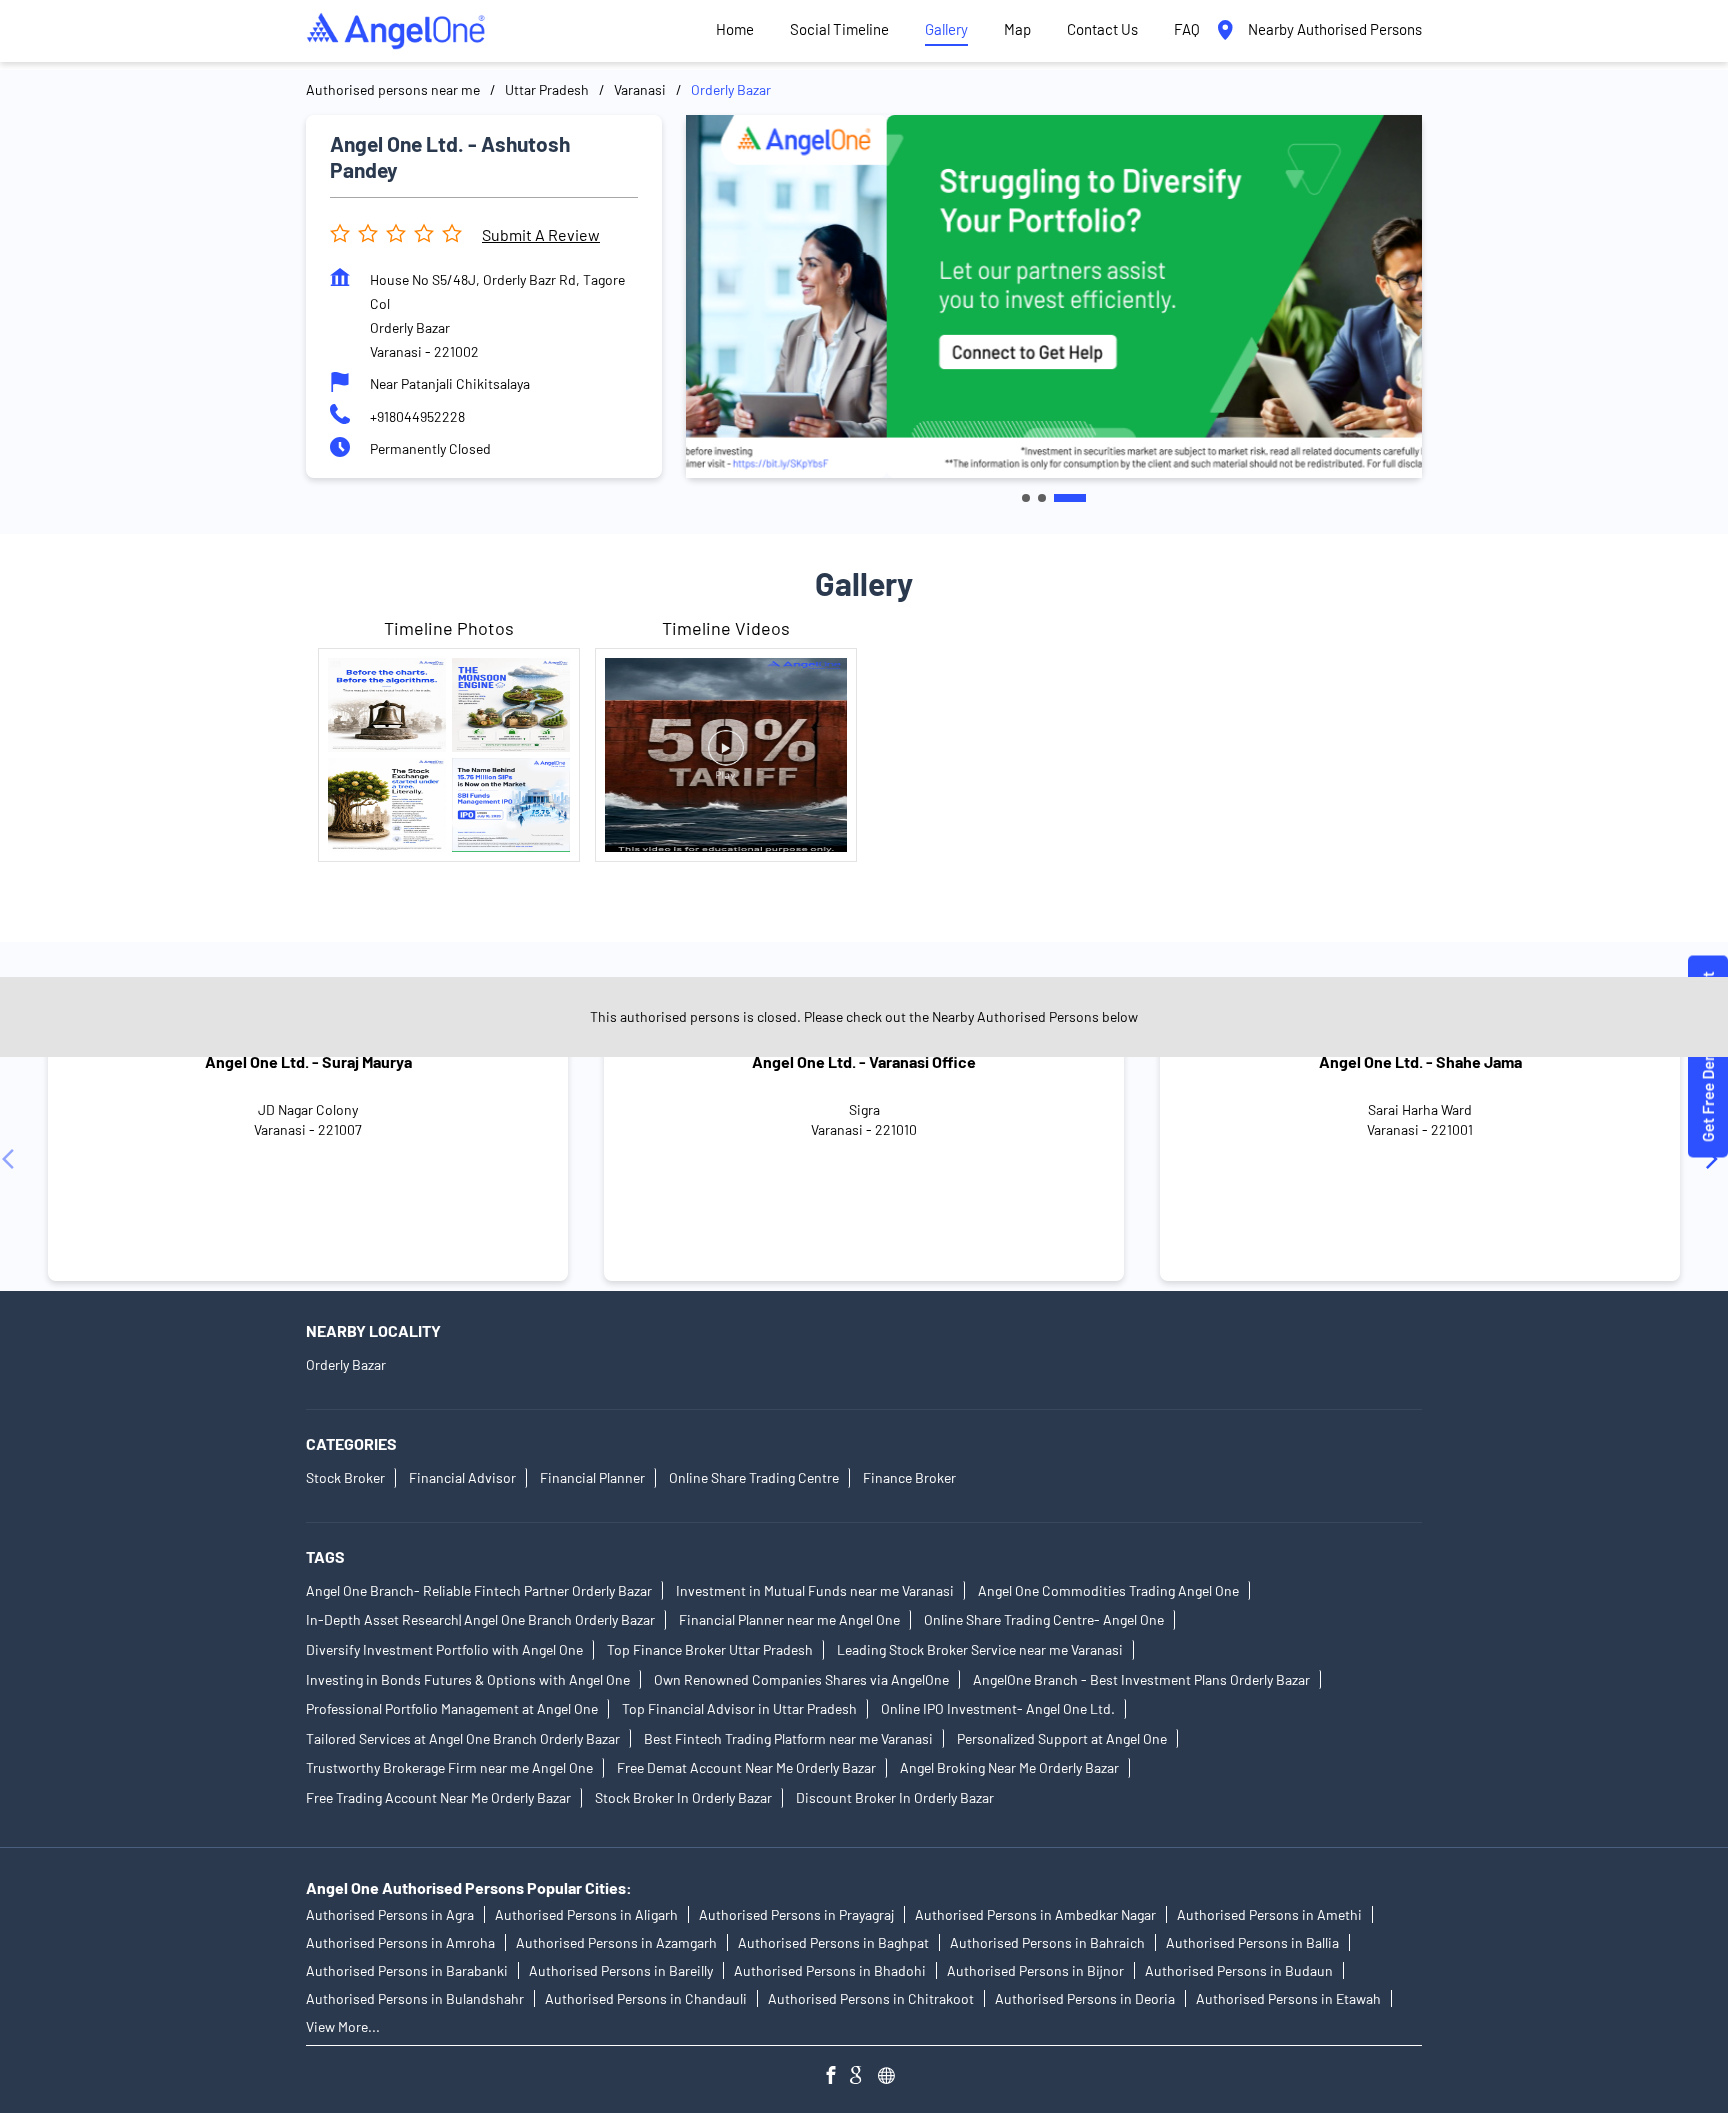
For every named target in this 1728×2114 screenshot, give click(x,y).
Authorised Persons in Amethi (1269, 1915)
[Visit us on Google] (864, 2077)
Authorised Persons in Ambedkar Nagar (1035, 1915)
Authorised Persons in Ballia (1252, 1943)
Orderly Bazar (346, 1364)
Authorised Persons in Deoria (1085, 1999)
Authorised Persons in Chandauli (646, 1999)
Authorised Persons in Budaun (1239, 1971)
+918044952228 (417, 416)
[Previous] (12, 1158)
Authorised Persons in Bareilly (621, 1971)
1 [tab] (1026, 498)
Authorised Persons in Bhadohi (830, 1971)
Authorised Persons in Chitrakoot (871, 1999)
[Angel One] (396, 31)
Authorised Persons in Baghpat (833, 1943)
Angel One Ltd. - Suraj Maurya (308, 1061)
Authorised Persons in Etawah (1288, 1999)
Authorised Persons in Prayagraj (796, 1915)
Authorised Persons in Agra (390, 1915)
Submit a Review (541, 234)
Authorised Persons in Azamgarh (616, 1943)
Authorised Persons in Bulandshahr (415, 1999)
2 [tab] (1042, 498)
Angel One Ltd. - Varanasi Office (864, 1061)
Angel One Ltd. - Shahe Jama (1420, 1061)
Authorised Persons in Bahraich (1047, 1943)
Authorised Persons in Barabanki (407, 1971)
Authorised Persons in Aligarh (586, 1915)
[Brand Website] (892, 2077)
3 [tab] (1070, 498)
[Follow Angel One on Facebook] (836, 2077)
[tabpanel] (1054, 296)
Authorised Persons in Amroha (400, 1943)
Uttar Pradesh (547, 89)
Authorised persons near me (393, 89)
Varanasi (640, 89)
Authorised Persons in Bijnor (1035, 1971)
